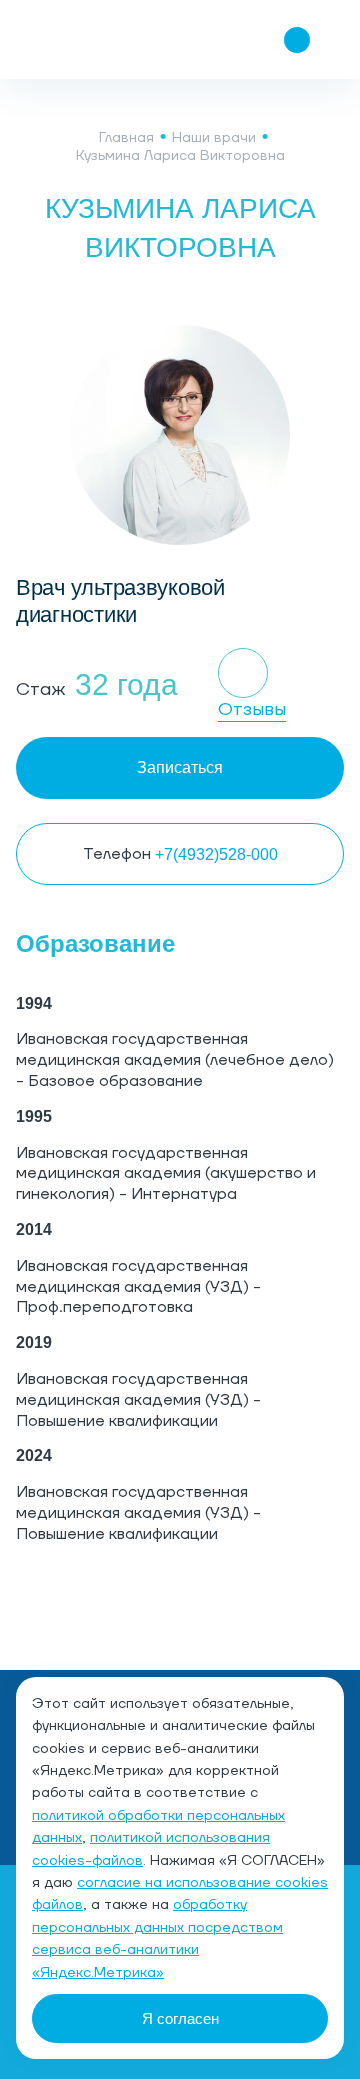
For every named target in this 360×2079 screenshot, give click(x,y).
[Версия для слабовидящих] (178, 40)
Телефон (180, 854)
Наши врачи (214, 138)
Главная (126, 138)
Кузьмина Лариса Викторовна (180, 156)
